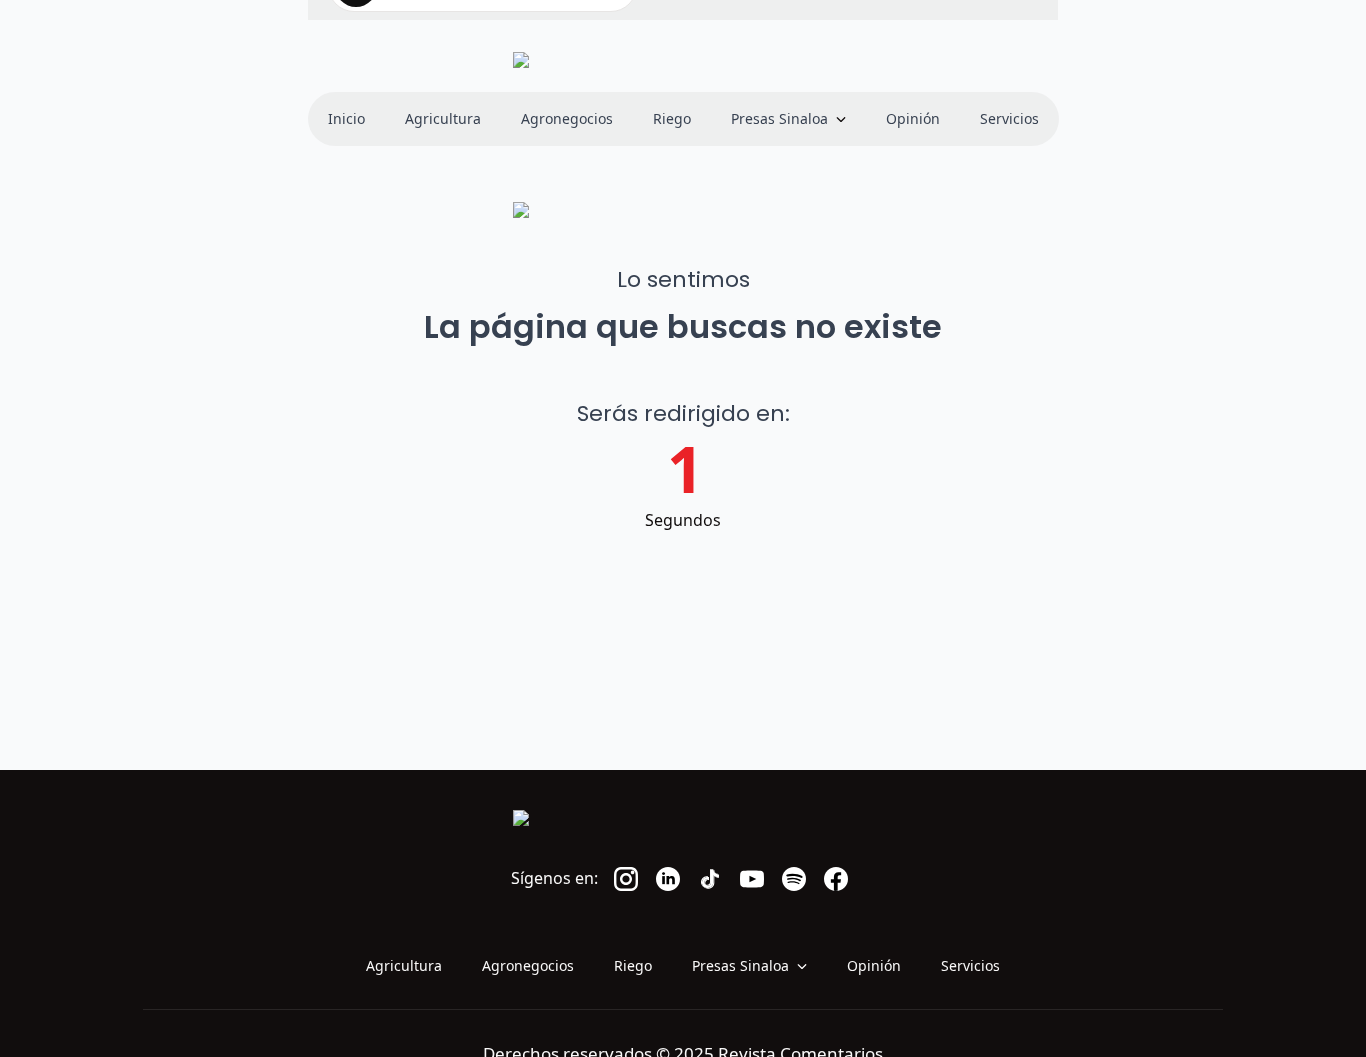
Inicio (346, 118)
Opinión (913, 118)
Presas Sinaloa (779, 118)
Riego (672, 118)
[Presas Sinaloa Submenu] (847, 119)
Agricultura (443, 118)
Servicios (1009, 118)
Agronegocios (567, 118)
